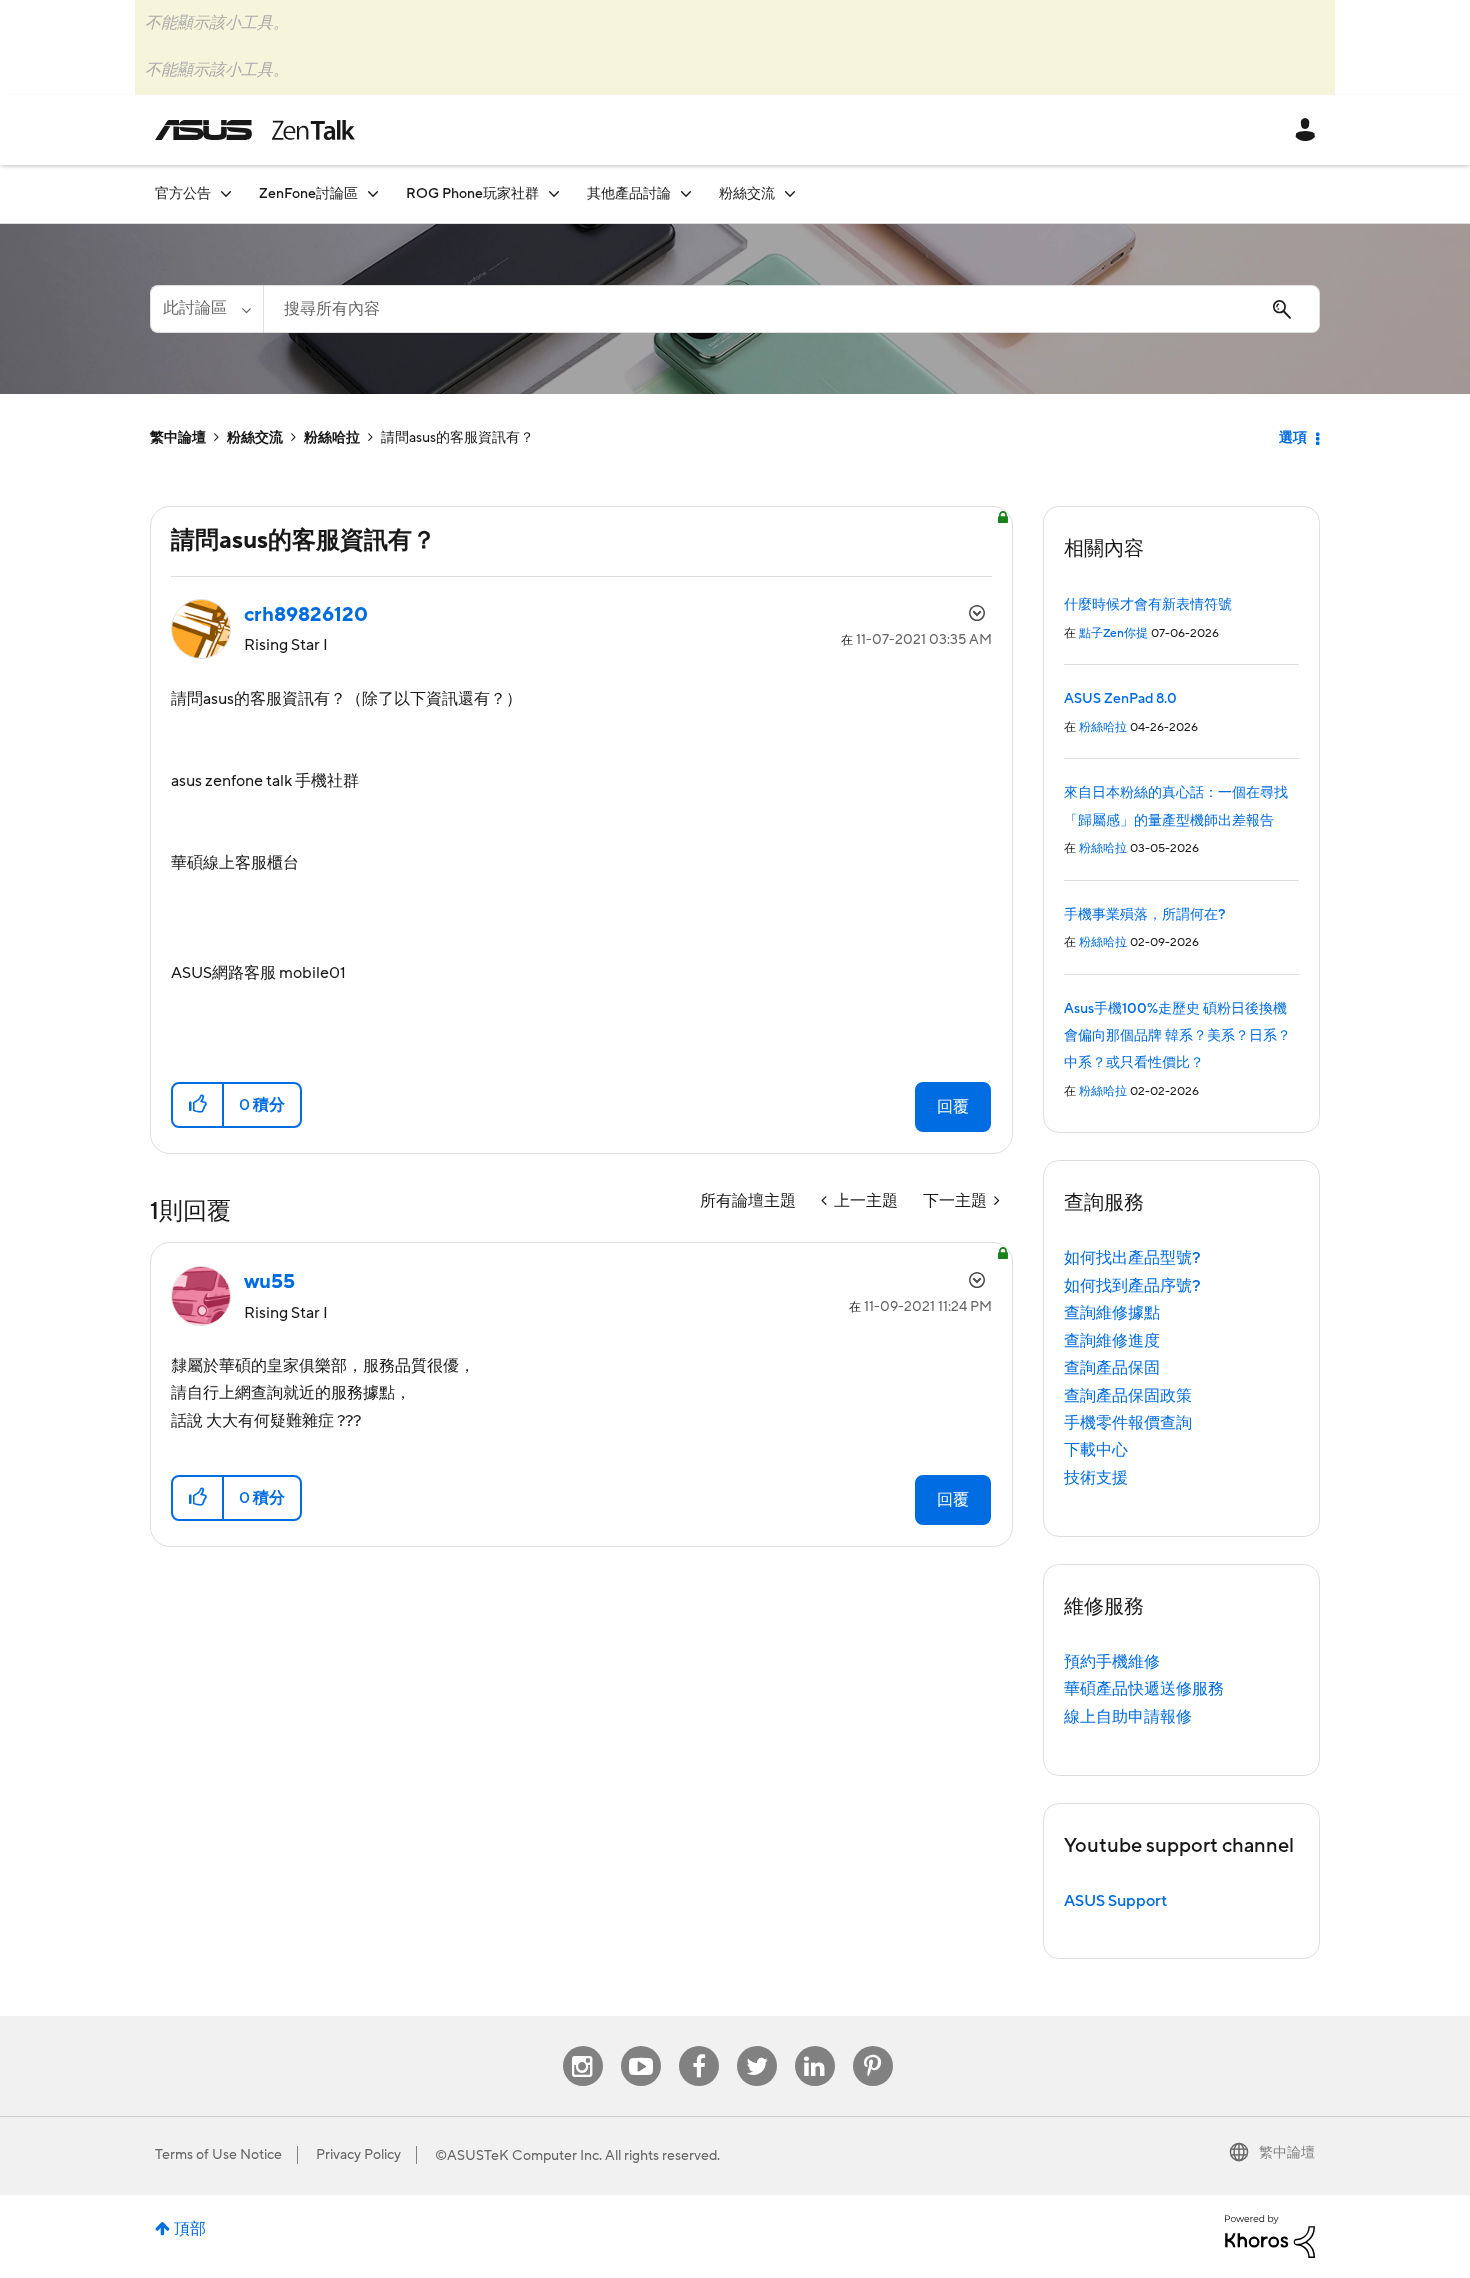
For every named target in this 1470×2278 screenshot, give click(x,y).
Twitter (756, 2046)
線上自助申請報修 (1128, 1717)
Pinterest (873, 2046)
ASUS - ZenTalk (255, 130)
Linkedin (815, 2046)
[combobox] (791, 309)
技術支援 (1096, 1478)
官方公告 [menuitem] (183, 194)
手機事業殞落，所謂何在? (1144, 915)
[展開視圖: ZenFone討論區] (373, 193)
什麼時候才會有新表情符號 (1148, 605)
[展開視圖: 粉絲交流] (790, 193)
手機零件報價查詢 (1128, 1423)
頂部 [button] (190, 2229)
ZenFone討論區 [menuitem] (308, 194)
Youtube (641, 2046)
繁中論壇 (178, 438)
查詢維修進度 (1112, 1341)
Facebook (699, 2046)
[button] (198, 1105)
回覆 (953, 1107)
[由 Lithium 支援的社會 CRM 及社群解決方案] (1270, 2235)
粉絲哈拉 (332, 438)
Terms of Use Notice (218, 2155)
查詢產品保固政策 (1128, 1396)
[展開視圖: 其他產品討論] (686, 193)
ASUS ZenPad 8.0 (1120, 699)
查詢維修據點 (1112, 1313)
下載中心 (1096, 1450)
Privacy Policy (358, 2155)
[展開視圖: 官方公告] (226, 193)
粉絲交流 (255, 438)
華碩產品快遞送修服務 (1144, 1689)
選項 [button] (1293, 438)
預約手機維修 (1112, 1662)
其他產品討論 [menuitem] (629, 194)
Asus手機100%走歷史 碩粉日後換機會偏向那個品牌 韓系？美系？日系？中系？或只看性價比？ (1177, 1036)
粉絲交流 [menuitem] (747, 194)
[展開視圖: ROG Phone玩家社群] (554, 193)
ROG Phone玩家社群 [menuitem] (472, 194)
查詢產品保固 (1112, 1368)
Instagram (582, 2046)
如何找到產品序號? (1132, 1286)
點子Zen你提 (1113, 633)
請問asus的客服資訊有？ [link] (457, 438)
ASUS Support (1115, 1901)
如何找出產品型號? (1132, 1258)
